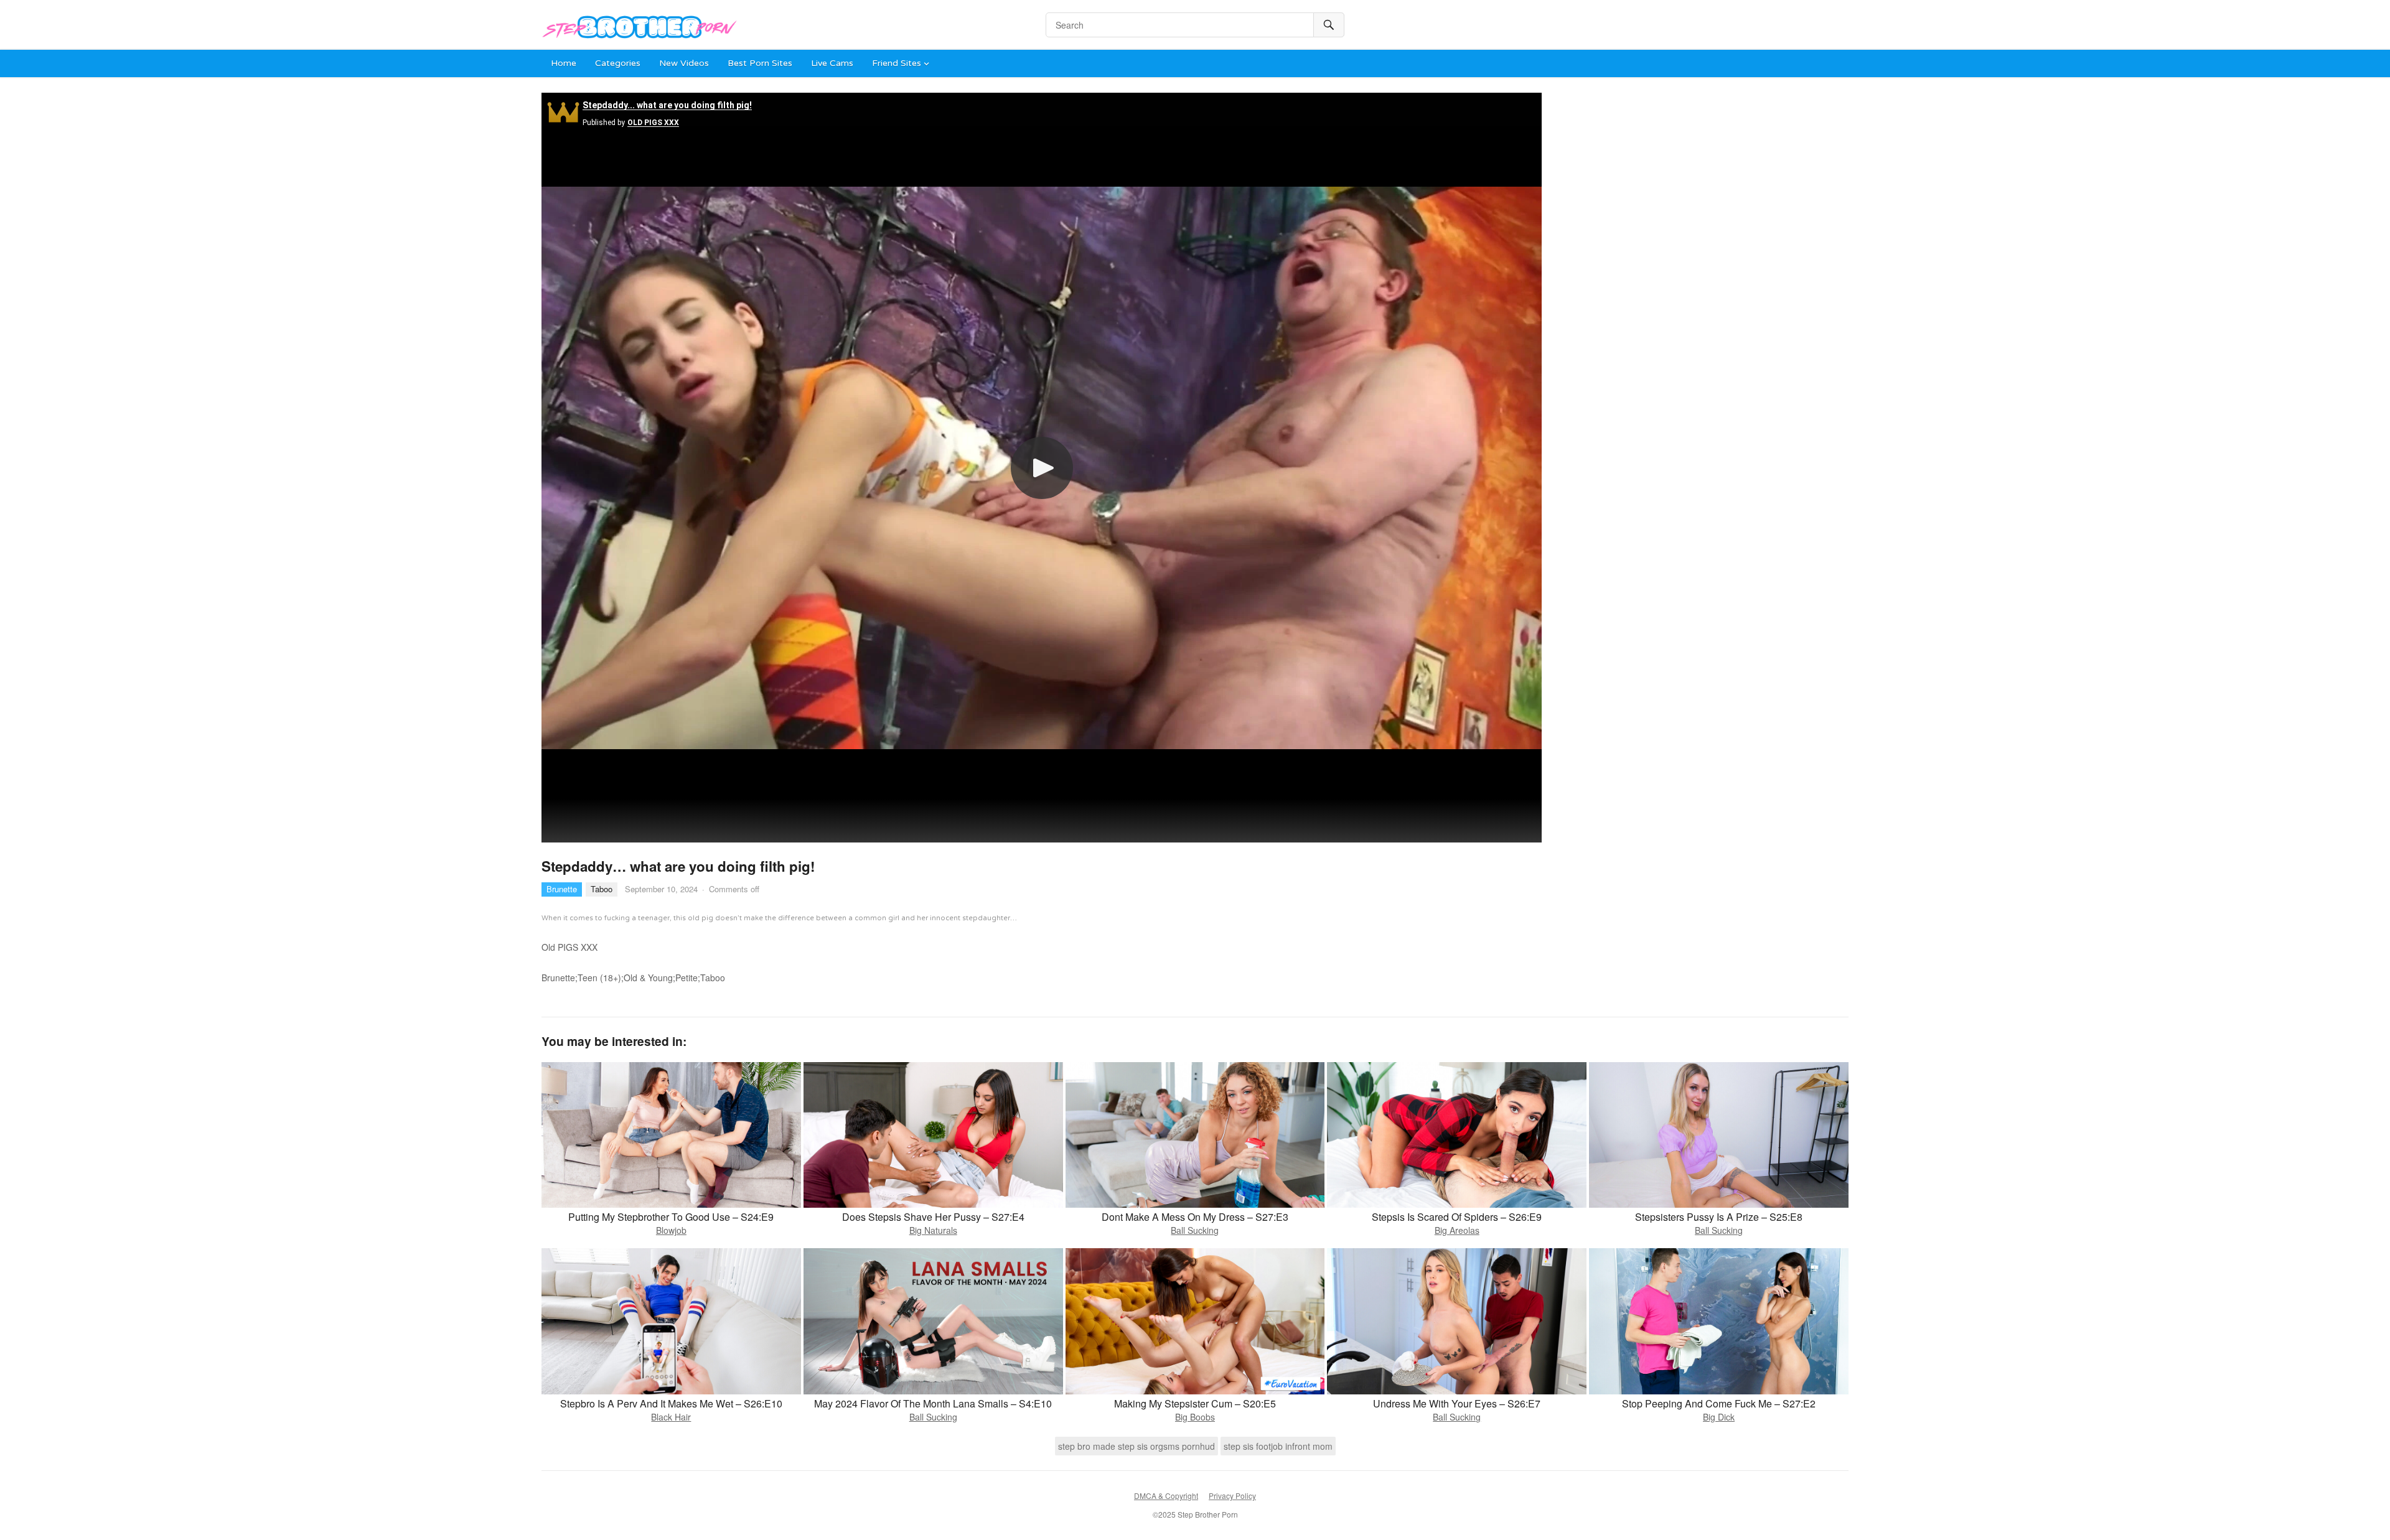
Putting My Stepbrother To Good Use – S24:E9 (671, 1217)
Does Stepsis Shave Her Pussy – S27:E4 (933, 1217)
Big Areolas (1457, 1230)
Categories (618, 63)
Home (564, 63)
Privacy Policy (1232, 1496)
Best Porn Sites (760, 63)
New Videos (684, 63)
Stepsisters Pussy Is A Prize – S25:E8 (1719, 1217)
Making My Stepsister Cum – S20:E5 (1195, 1403)
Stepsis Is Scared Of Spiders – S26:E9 (1457, 1217)
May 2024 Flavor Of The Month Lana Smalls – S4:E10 (933, 1403)
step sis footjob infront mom (1278, 1446)
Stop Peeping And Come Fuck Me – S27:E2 (1719, 1403)
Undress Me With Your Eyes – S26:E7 (1457, 1403)
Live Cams (832, 63)
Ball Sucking (1195, 1230)
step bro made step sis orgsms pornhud (1136, 1446)
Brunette (562, 889)
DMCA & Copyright (1166, 1496)
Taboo (602, 889)
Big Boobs (1195, 1417)
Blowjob (671, 1230)
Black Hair (671, 1417)
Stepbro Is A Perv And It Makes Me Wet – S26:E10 (671, 1403)
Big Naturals (933, 1230)
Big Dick (1719, 1417)
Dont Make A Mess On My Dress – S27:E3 (1195, 1217)
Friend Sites (897, 63)
